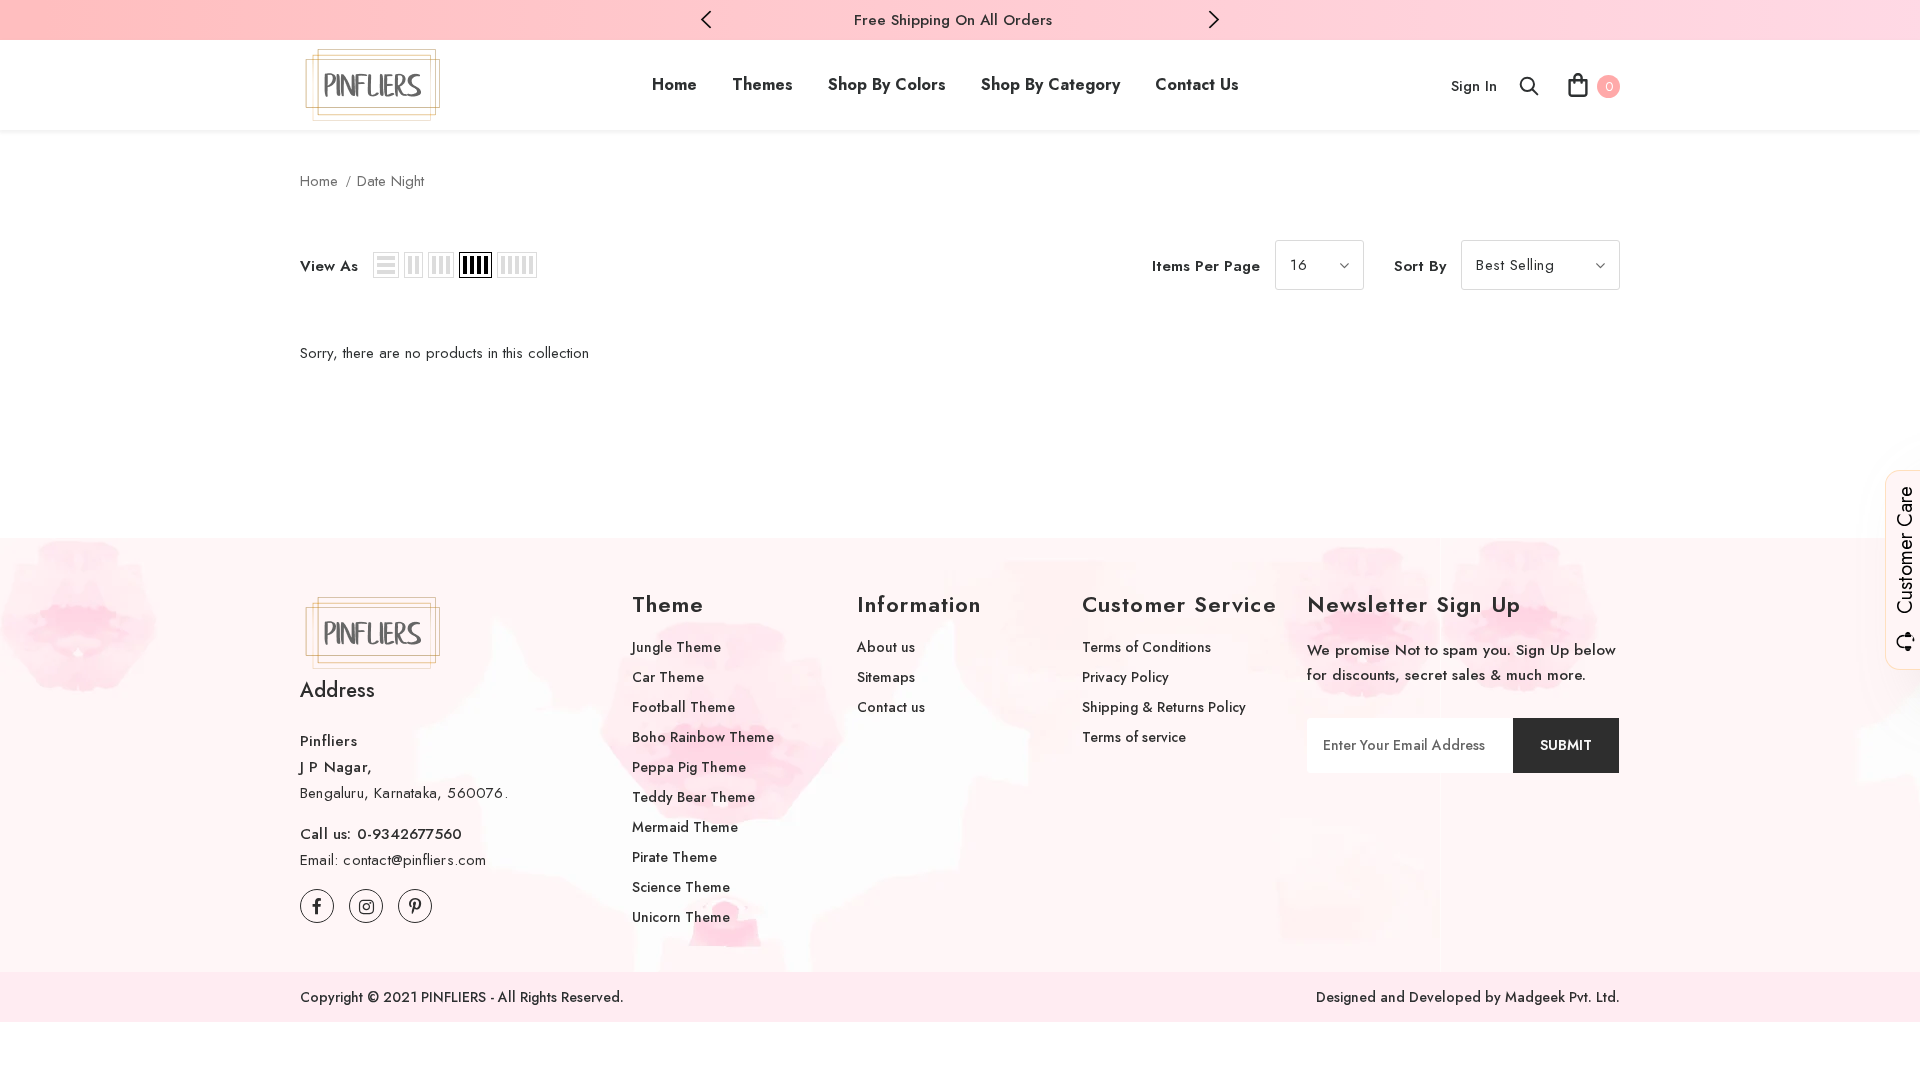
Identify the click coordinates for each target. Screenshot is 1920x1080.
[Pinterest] (415, 906)
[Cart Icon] (1578, 85)
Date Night (390, 181)
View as (329, 266)
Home (319, 181)
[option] (952, 20)
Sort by (1420, 266)
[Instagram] (366, 906)
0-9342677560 (409, 834)
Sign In (1474, 86)
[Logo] (373, 85)
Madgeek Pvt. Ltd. (1562, 997)
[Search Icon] (1529, 86)
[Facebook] (317, 906)
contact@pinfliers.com (414, 860)
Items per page (1206, 266)
